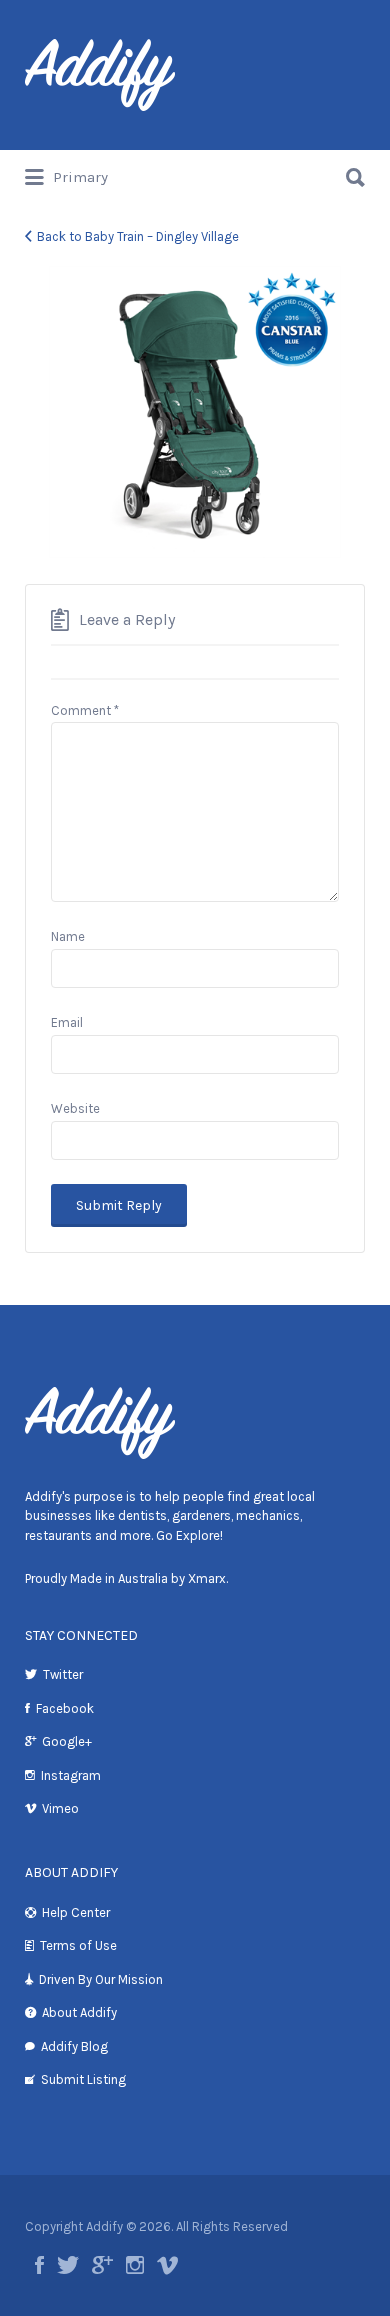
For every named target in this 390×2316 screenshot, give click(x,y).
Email (67, 1022)
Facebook (65, 1708)
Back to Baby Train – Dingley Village (138, 236)
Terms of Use (78, 1945)
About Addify (79, 2012)
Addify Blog (74, 2046)
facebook (39, 2265)
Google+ (67, 1741)
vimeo (167, 2265)
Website (75, 1108)
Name (68, 936)
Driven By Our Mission (101, 1979)
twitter (68, 2265)
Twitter (63, 1674)
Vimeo (60, 1808)
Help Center (76, 1912)
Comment (85, 710)
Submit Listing (83, 2079)
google (102, 2265)
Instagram (71, 1775)
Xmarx (207, 1578)
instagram (135, 2265)
